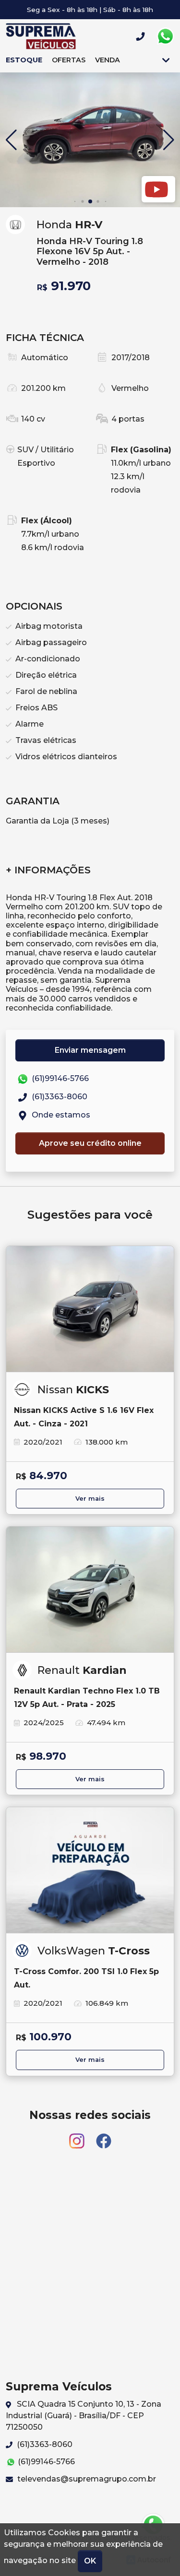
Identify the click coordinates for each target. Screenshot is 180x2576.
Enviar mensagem (90, 1050)
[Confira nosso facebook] (104, 2136)
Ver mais (90, 1499)
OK (90, 2561)
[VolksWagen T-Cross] (90, 1870)
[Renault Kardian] (90, 1590)
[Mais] (166, 60)
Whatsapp (165, 36)
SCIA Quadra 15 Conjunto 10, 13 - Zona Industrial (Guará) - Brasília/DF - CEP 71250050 (84, 2416)
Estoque (24, 60)
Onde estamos (60, 1115)
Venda (108, 60)
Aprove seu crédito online (90, 1143)
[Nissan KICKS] (90, 1309)
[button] (169, 140)
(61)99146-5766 (59, 1078)
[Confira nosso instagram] (78, 2136)
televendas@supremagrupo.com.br (86, 2479)
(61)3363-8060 (59, 1097)
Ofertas (69, 60)
